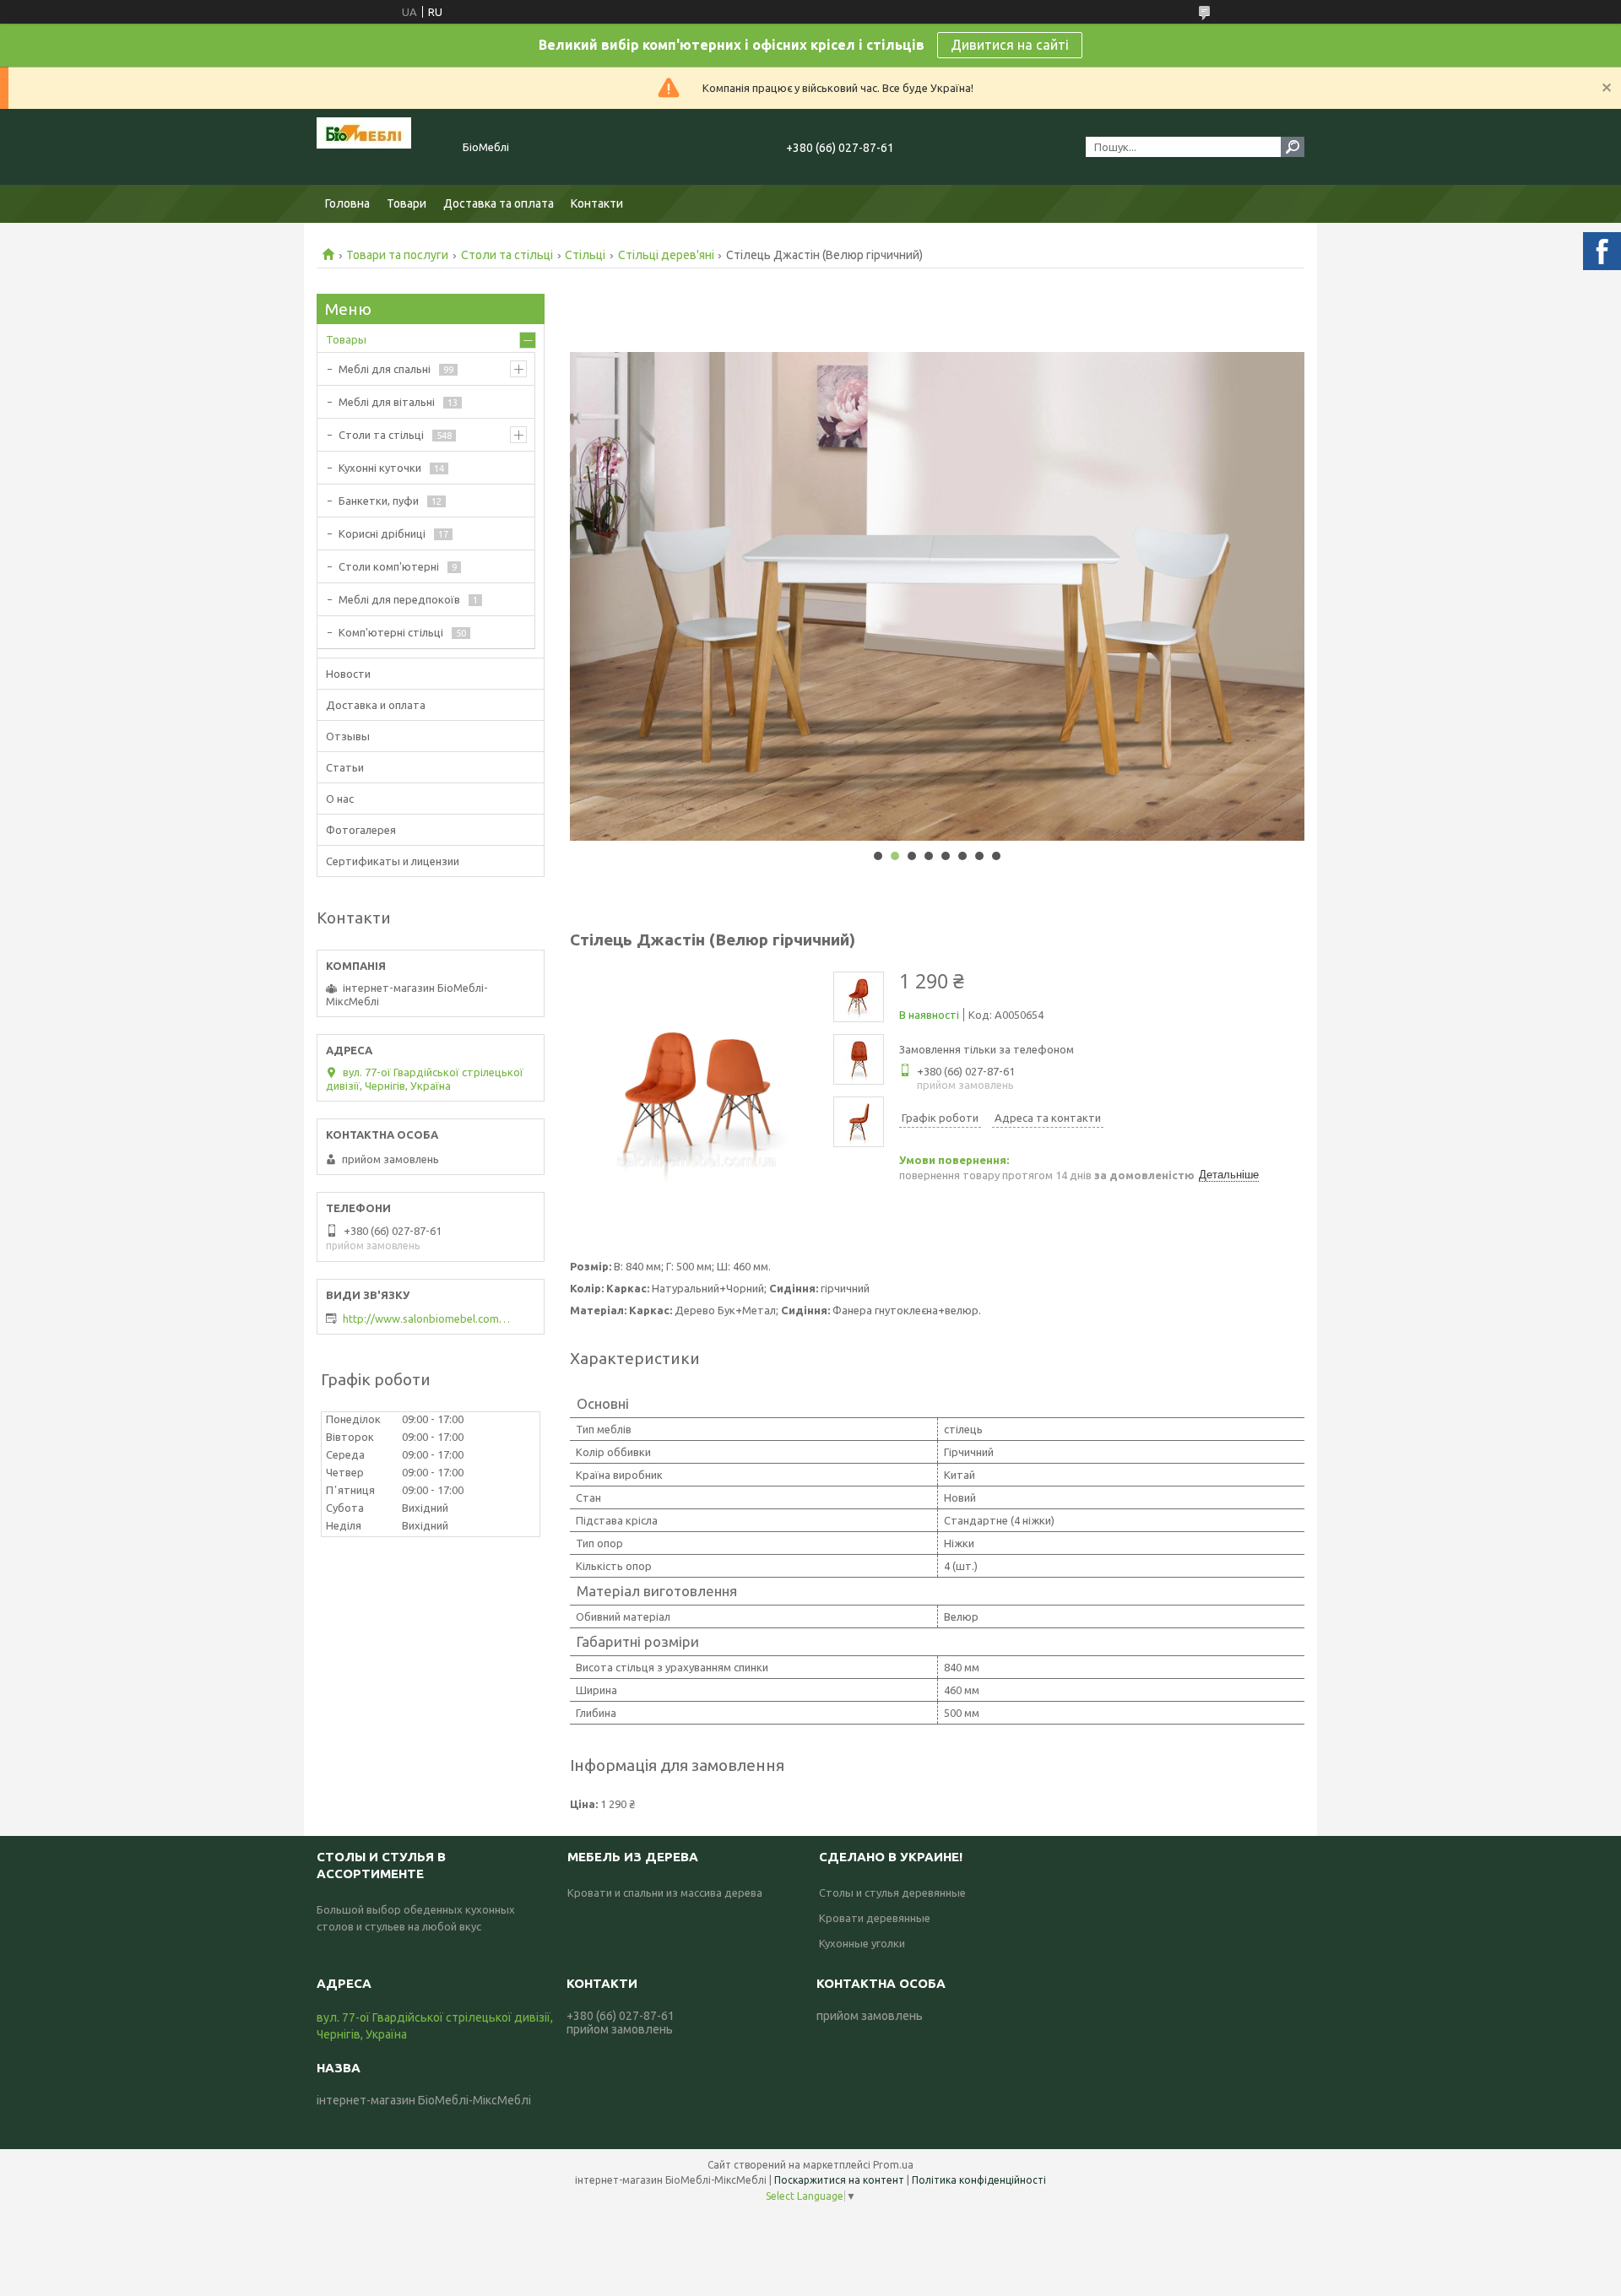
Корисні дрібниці (382, 533)
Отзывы (348, 736)
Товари (407, 203)
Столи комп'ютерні (389, 566)
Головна (347, 203)
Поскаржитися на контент (839, 2180)
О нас (340, 799)
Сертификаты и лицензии (393, 861)
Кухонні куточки (380, 468)
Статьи (345, 767)
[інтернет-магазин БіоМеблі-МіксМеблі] (380, 147)
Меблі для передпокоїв (399, 599)
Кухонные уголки (862, 1943)
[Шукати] (1293, 147)
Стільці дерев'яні (666, 255)
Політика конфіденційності (979, 2180)
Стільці (585, 255)
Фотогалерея (361, 830)
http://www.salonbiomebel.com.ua (427, 1319)
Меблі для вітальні (387, 402)
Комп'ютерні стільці (391, 632)
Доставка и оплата (376, 705)
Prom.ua (893, 2165)
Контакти (597, 203)
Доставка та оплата (499, 203)
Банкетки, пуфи (379, 501)
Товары (346, 339)
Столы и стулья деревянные (892, 1893)
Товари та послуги (397, 255)
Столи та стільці (507, 255)
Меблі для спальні (385, 369)
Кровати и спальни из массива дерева (665, 1893)
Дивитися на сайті (1010, 45)
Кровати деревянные (875, 1918)
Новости (348, 674)
